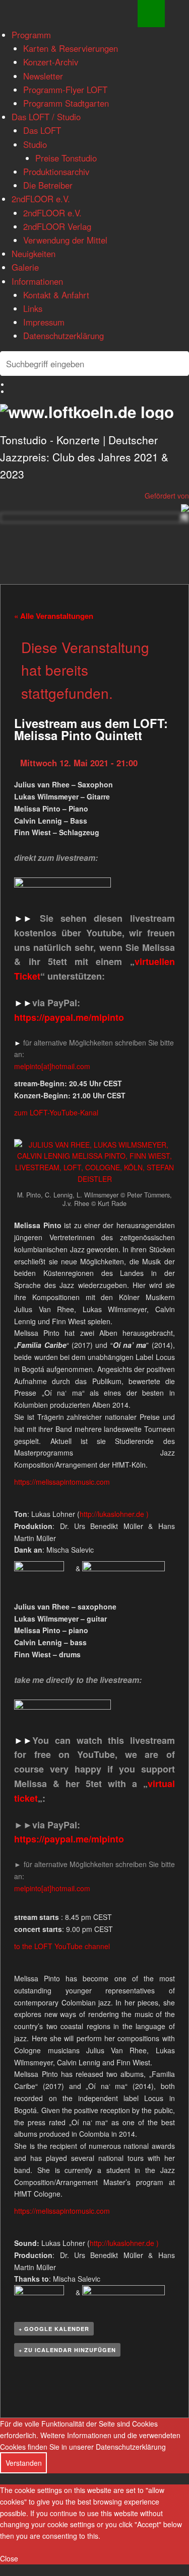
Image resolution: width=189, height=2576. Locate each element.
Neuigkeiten (34, 254)
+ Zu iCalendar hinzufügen (67, 2350)
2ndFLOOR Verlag (57, 226)
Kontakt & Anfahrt (56, 295)
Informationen (37, 281)
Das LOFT (42, 130)
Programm (31, 35)
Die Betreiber (48, 185)
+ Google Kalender (54, 2329)
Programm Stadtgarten (66, 103)
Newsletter (43, 76)
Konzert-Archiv (51, 62)
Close (9, 2558)
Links (33, 308)
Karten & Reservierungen (71, 48)
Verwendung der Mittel (65, 240)
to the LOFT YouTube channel (62, 1946)
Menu (151, 14)
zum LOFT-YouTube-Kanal (56, 1112)
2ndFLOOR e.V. (41, 199)
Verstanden (24, 2463)
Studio (35, 144)
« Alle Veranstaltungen (54, 616)
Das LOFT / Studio (46, 117)
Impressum (44, 322)
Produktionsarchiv (56, 172)
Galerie (25, 267)
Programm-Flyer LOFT (65, 90)
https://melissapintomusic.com (62, 1482)
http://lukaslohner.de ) (114, 1514)
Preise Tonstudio (66, 158)
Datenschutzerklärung (64, 336)
